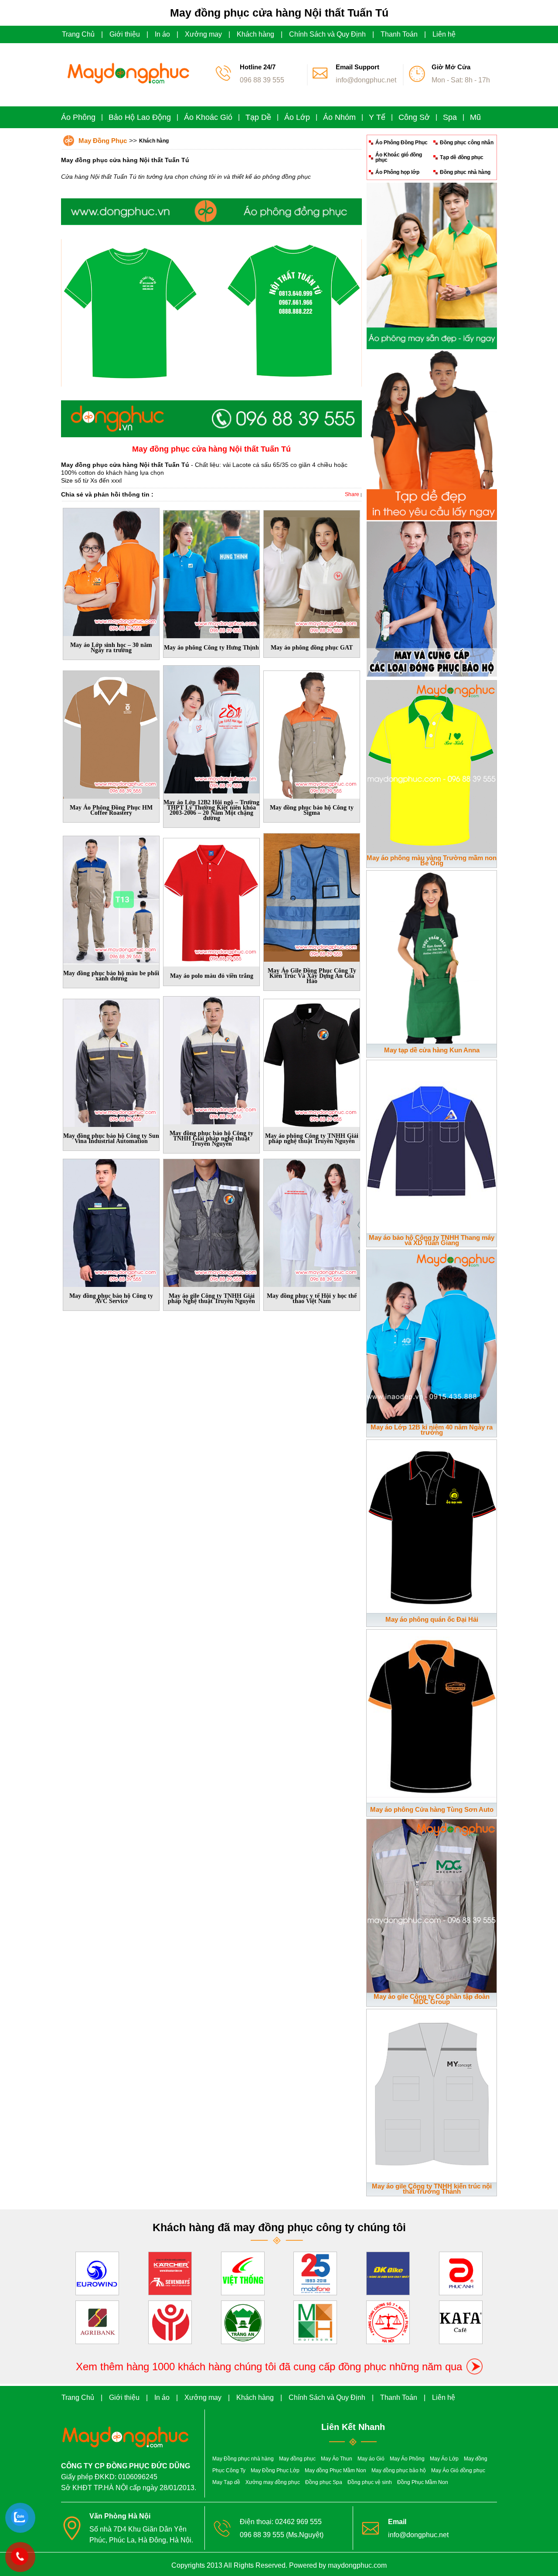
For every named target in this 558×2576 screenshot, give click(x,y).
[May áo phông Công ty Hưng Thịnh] (211, 572)
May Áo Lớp (444, 2459)
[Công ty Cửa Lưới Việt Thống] (243, 2272)
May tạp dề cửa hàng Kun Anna (432, 1050)
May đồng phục (297, 2459)
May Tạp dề (226, 2482)
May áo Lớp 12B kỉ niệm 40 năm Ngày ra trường (432, 1430)
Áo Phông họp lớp (397, 172)
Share (352, 494)
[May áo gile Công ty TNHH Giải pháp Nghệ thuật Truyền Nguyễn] (211, 1222)
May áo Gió (371, 2459)
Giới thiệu (125, 34)
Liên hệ (444, 34)
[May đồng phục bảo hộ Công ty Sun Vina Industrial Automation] (111, 1061)
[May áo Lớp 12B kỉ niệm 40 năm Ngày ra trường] (432, 1335)
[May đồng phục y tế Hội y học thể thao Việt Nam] (312, 1222)
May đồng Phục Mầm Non (335, 2471)
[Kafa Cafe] (461, 2321)
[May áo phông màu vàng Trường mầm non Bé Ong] (432, 766)
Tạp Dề (258, 117)
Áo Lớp (297, 117)
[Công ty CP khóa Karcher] (170, 2272)
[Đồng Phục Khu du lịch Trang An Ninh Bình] (243, 2321)
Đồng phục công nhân (467, 143)
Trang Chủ (78, 34)
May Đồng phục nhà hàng (243, 2459)
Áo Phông (78, 117)
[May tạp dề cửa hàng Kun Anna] (432, 955)
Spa (450, 117)
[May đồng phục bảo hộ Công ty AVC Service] (111, 1222)
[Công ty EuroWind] (97, 2272)
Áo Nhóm (339, 117)
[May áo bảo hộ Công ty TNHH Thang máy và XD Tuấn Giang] (432, 1145)
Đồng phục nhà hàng (465, 172)
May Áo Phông (407, 2459)
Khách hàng (255, 34)
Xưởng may (203, 34)
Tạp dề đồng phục (462, 157)
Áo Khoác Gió (208, 117)
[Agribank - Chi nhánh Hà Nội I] (97, 2321)
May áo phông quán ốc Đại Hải (432, 1619)
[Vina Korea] (170, 2321)
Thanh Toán (399, 34)
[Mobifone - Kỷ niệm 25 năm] (315, 2272)
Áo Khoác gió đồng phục (399, 157)
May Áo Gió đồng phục (458, 2471)
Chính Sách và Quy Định (327, 34)
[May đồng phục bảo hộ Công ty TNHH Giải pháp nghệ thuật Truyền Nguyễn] (211, 1058)
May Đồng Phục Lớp (275, 2471)
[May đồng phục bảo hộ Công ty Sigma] (312, 733)
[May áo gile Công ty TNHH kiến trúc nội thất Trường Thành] (432, 2094)
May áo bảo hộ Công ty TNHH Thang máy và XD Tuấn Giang (432, 1240)
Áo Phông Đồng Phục (401, 143)
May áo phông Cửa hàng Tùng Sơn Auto (432, 1809)
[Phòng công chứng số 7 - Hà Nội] (388, 2321)
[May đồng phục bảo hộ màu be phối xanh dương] (111, 898)
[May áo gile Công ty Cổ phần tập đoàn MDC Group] (432, 1904)
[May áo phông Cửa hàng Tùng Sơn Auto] (432, 1715)
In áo (162, 34)
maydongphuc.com (357, 2565)
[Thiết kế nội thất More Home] (315, 2321)
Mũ (475, 117)
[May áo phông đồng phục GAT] (312, 572)
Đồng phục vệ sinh (370, 2482)
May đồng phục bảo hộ (399, 2471)
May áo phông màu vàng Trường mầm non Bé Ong (432, 860)
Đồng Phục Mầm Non (423, 2482)
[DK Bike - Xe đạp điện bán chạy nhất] (388, 2272)
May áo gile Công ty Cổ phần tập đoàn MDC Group (432, 1999)
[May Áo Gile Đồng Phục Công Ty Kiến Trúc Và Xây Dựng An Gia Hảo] (312, 896)
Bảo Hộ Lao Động (140, 117)
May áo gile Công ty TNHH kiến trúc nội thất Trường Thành (432, 2189)
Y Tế (377, 117)
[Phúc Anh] (461, 2272)
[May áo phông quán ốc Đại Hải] (432, 1525)
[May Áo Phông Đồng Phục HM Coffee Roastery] (111, 733)
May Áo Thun (337, 2459)
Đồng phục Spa (324, 2482)
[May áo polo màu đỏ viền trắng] (211, 901)
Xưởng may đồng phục (273, 2482)
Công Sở (414, 117)
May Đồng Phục (103, 141)
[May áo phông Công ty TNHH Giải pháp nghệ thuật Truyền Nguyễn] (312, 1061)
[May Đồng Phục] (126, 89)
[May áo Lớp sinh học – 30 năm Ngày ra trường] (111, 570)
